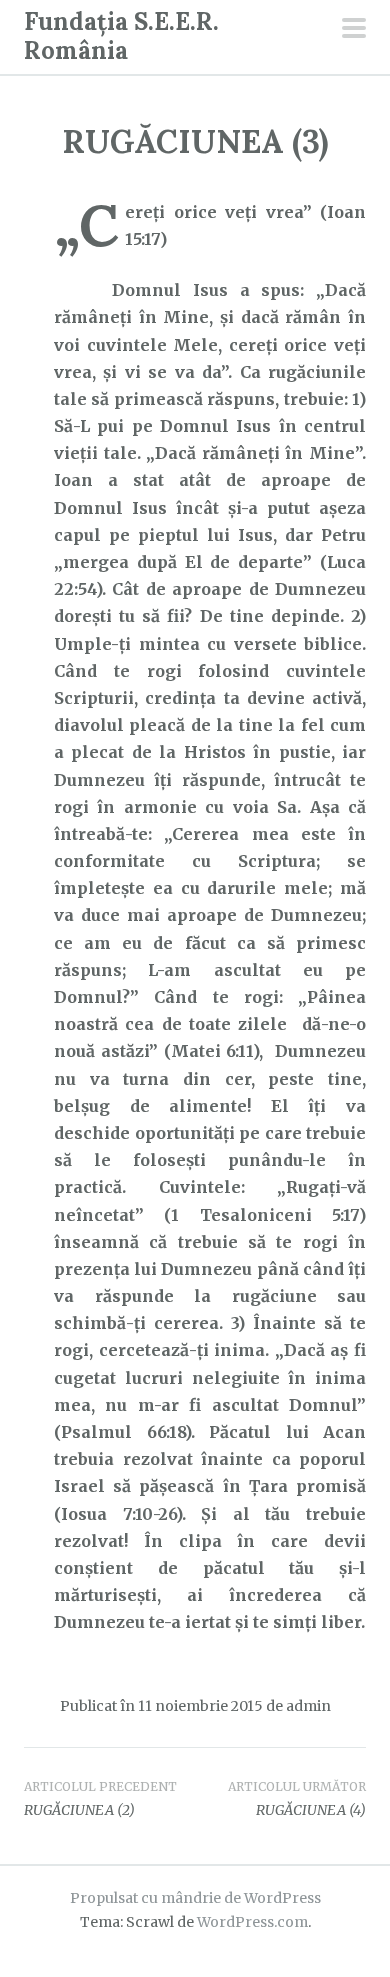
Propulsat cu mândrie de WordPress (195, 1898)
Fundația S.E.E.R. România (121, 36)
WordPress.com (252, 1922)
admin (308, 1706)
